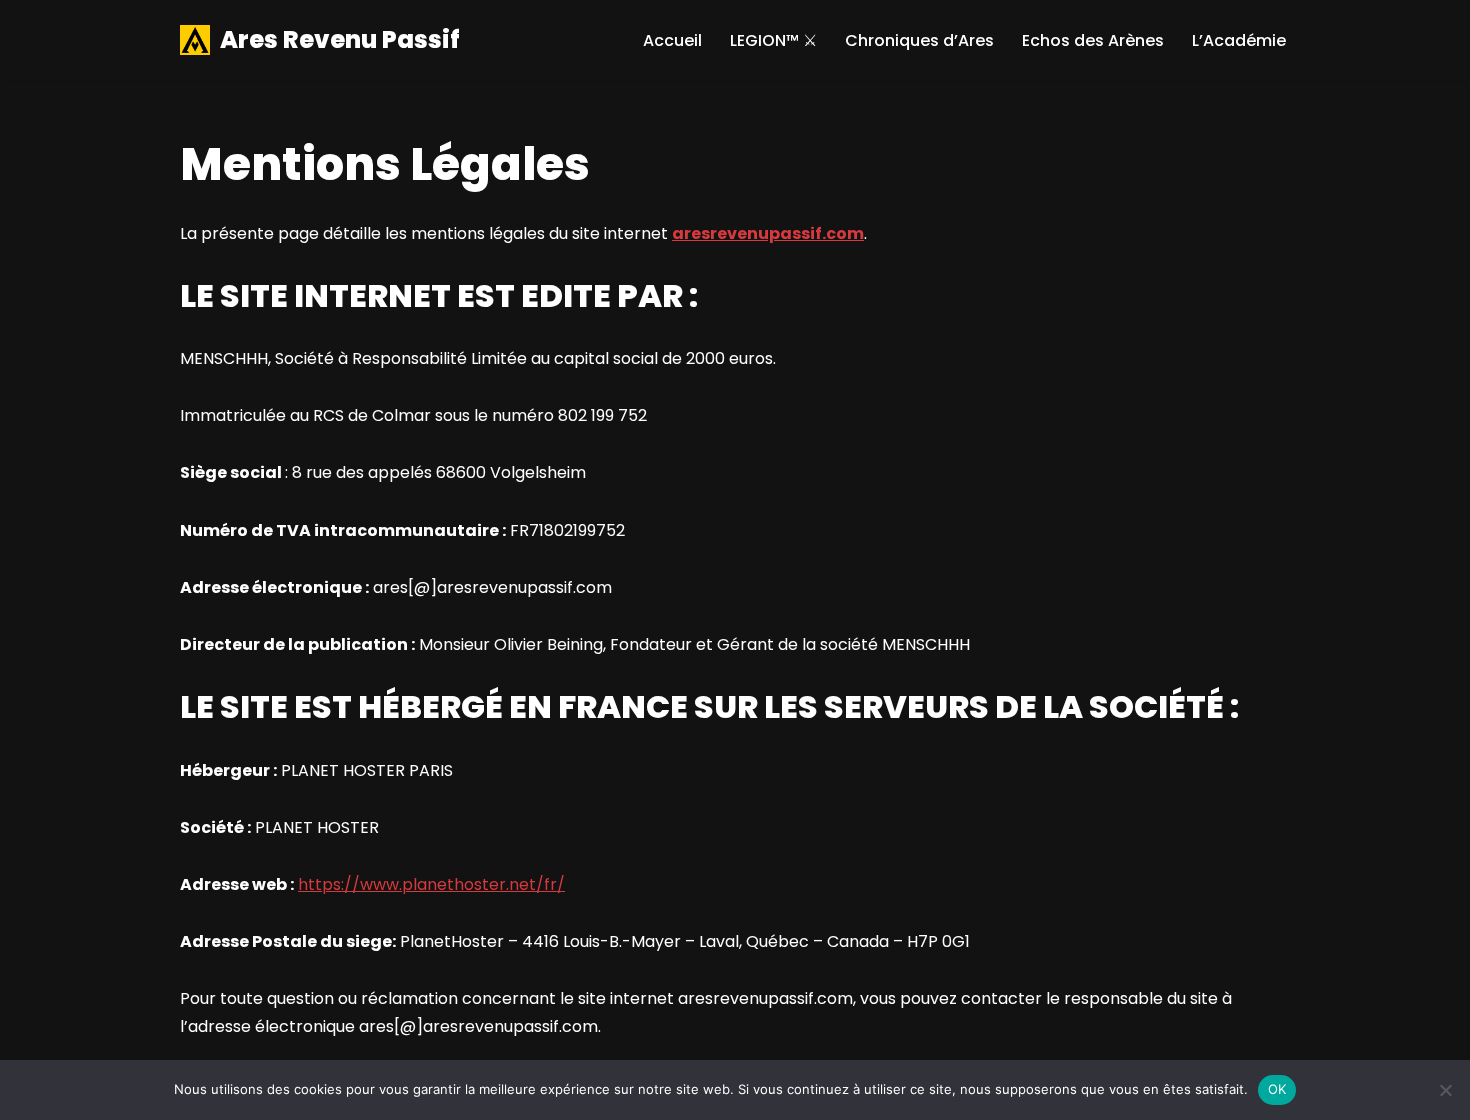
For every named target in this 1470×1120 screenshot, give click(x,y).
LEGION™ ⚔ (773, 40)
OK (1277, 1089)
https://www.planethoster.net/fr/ (431, 884)
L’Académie (1239, 40)
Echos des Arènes (1093, 40)
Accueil (672, 40)
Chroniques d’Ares (919, 40)
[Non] (1445, 1090)
